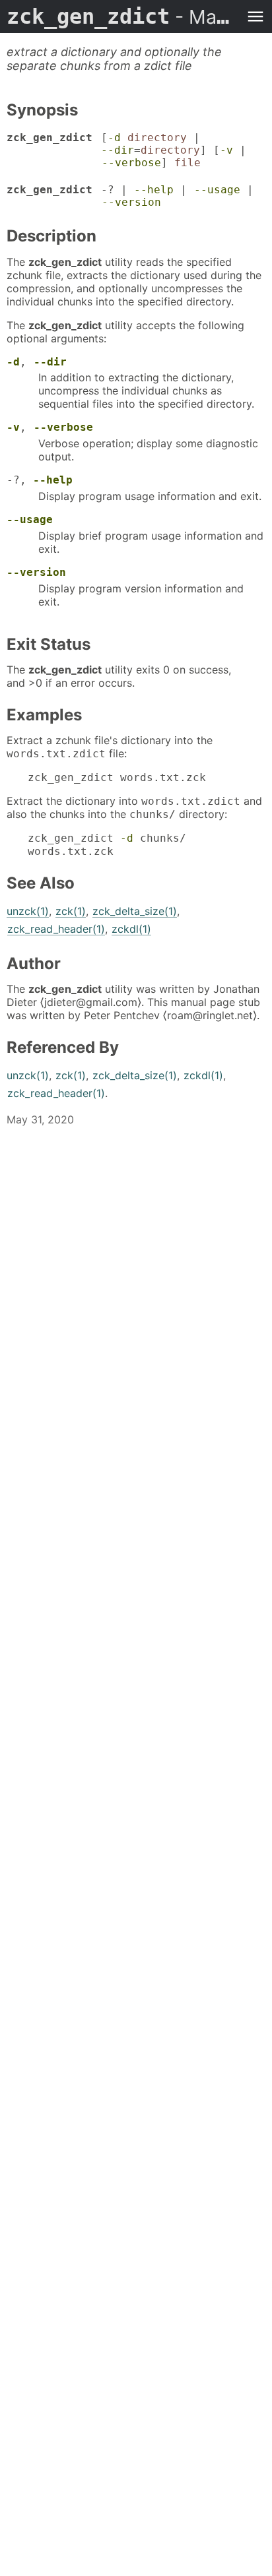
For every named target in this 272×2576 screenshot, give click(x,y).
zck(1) (71, 911)
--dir (118, 150)
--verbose (131, 163)
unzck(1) (28, 911)
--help (154, 190)
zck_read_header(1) (56, 929)
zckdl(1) (131, 929)
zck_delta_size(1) (135, 911)
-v (226, 150)
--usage (217, 190)
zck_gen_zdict (123, 16)
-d (114, 138)
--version (131, 202)
